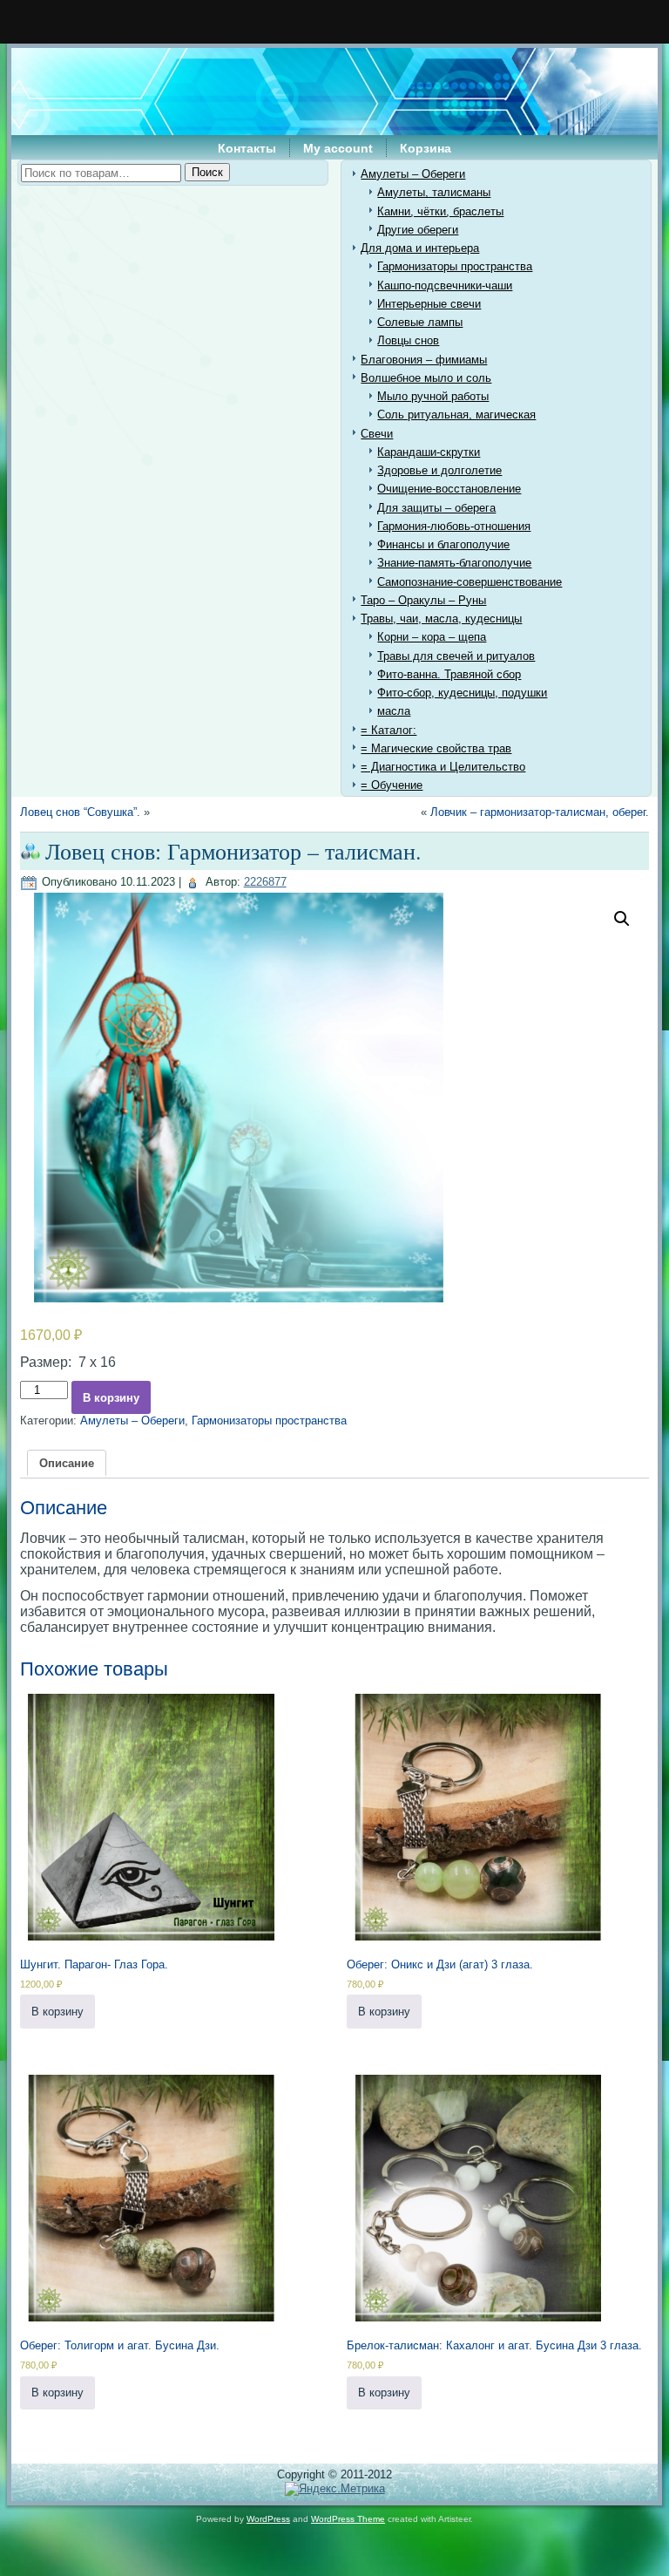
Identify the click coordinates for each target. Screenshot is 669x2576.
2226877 (265, 882)
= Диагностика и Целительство (443, 767)
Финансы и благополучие (443, 544)
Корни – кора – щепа (432, 637)
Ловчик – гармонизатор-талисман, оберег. (540, 812)
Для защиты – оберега (436, 508)
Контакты (247, 148)
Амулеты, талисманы (434, 192)
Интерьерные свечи (429, 304)
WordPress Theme (348, 2519)
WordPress (268, 2519)
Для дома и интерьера (420, 248)
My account (338, 148)
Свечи (377, 434)
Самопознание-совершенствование (470, 582)
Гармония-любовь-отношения (454, 526)
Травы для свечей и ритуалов (456, 656)
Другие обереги (418, 230)
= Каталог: (389, 730)
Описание (67, 1463)
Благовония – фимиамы (424, 360)
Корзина (426, 148)
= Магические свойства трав (436, 748)
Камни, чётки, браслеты (440, 211)
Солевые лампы (420, 322)
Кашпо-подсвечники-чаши (445, 285)
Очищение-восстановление (449, 489)
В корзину (111, 1398)
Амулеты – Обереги (413, 174)
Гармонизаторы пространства (455, 266)
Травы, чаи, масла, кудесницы (441, 619)
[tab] (67, 1463)
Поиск (207, 172)
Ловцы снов (408, 340)
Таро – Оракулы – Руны (423, 600)
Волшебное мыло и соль (426, 378)
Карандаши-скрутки (429, 452)
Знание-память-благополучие (454, 563)
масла (394, 711)
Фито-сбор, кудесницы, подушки (462, 693)
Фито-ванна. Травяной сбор (449, 674)
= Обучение (392, 785)
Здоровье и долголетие (439, 470)
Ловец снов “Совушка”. (80, 812)
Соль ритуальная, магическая (456, 415)
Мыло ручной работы (433, 396)
